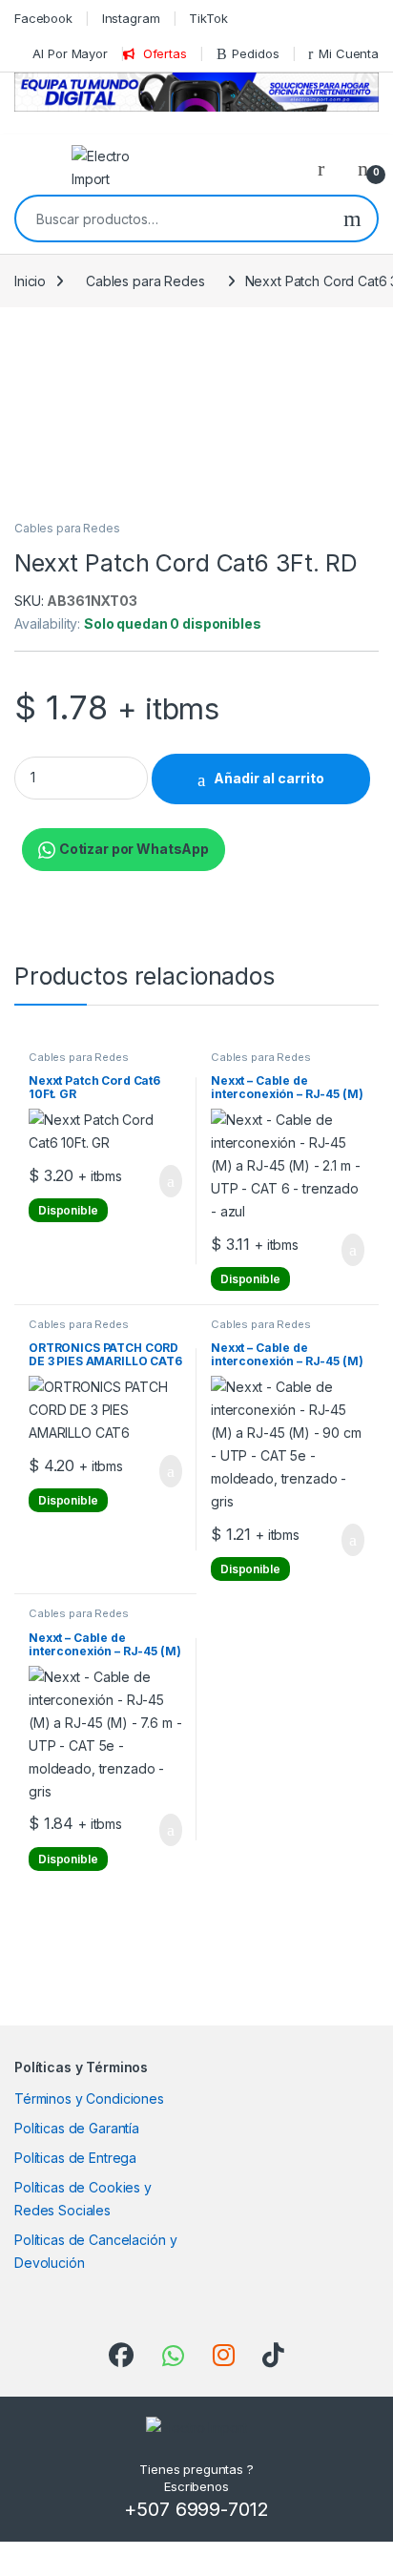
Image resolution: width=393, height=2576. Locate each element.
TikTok (208, 18)
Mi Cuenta (349, 53)
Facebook (43, 18)
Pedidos (255, 53)
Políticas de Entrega (75, 2158)
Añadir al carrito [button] (163, 1181)
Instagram (131, 18)
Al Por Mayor (70, 53)
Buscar (352, 218)
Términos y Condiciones (89, 2098)
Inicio (30, 281)
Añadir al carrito (269, 778)
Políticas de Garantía (77, 2128)
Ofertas (165, 53)
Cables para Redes (145, 281)
